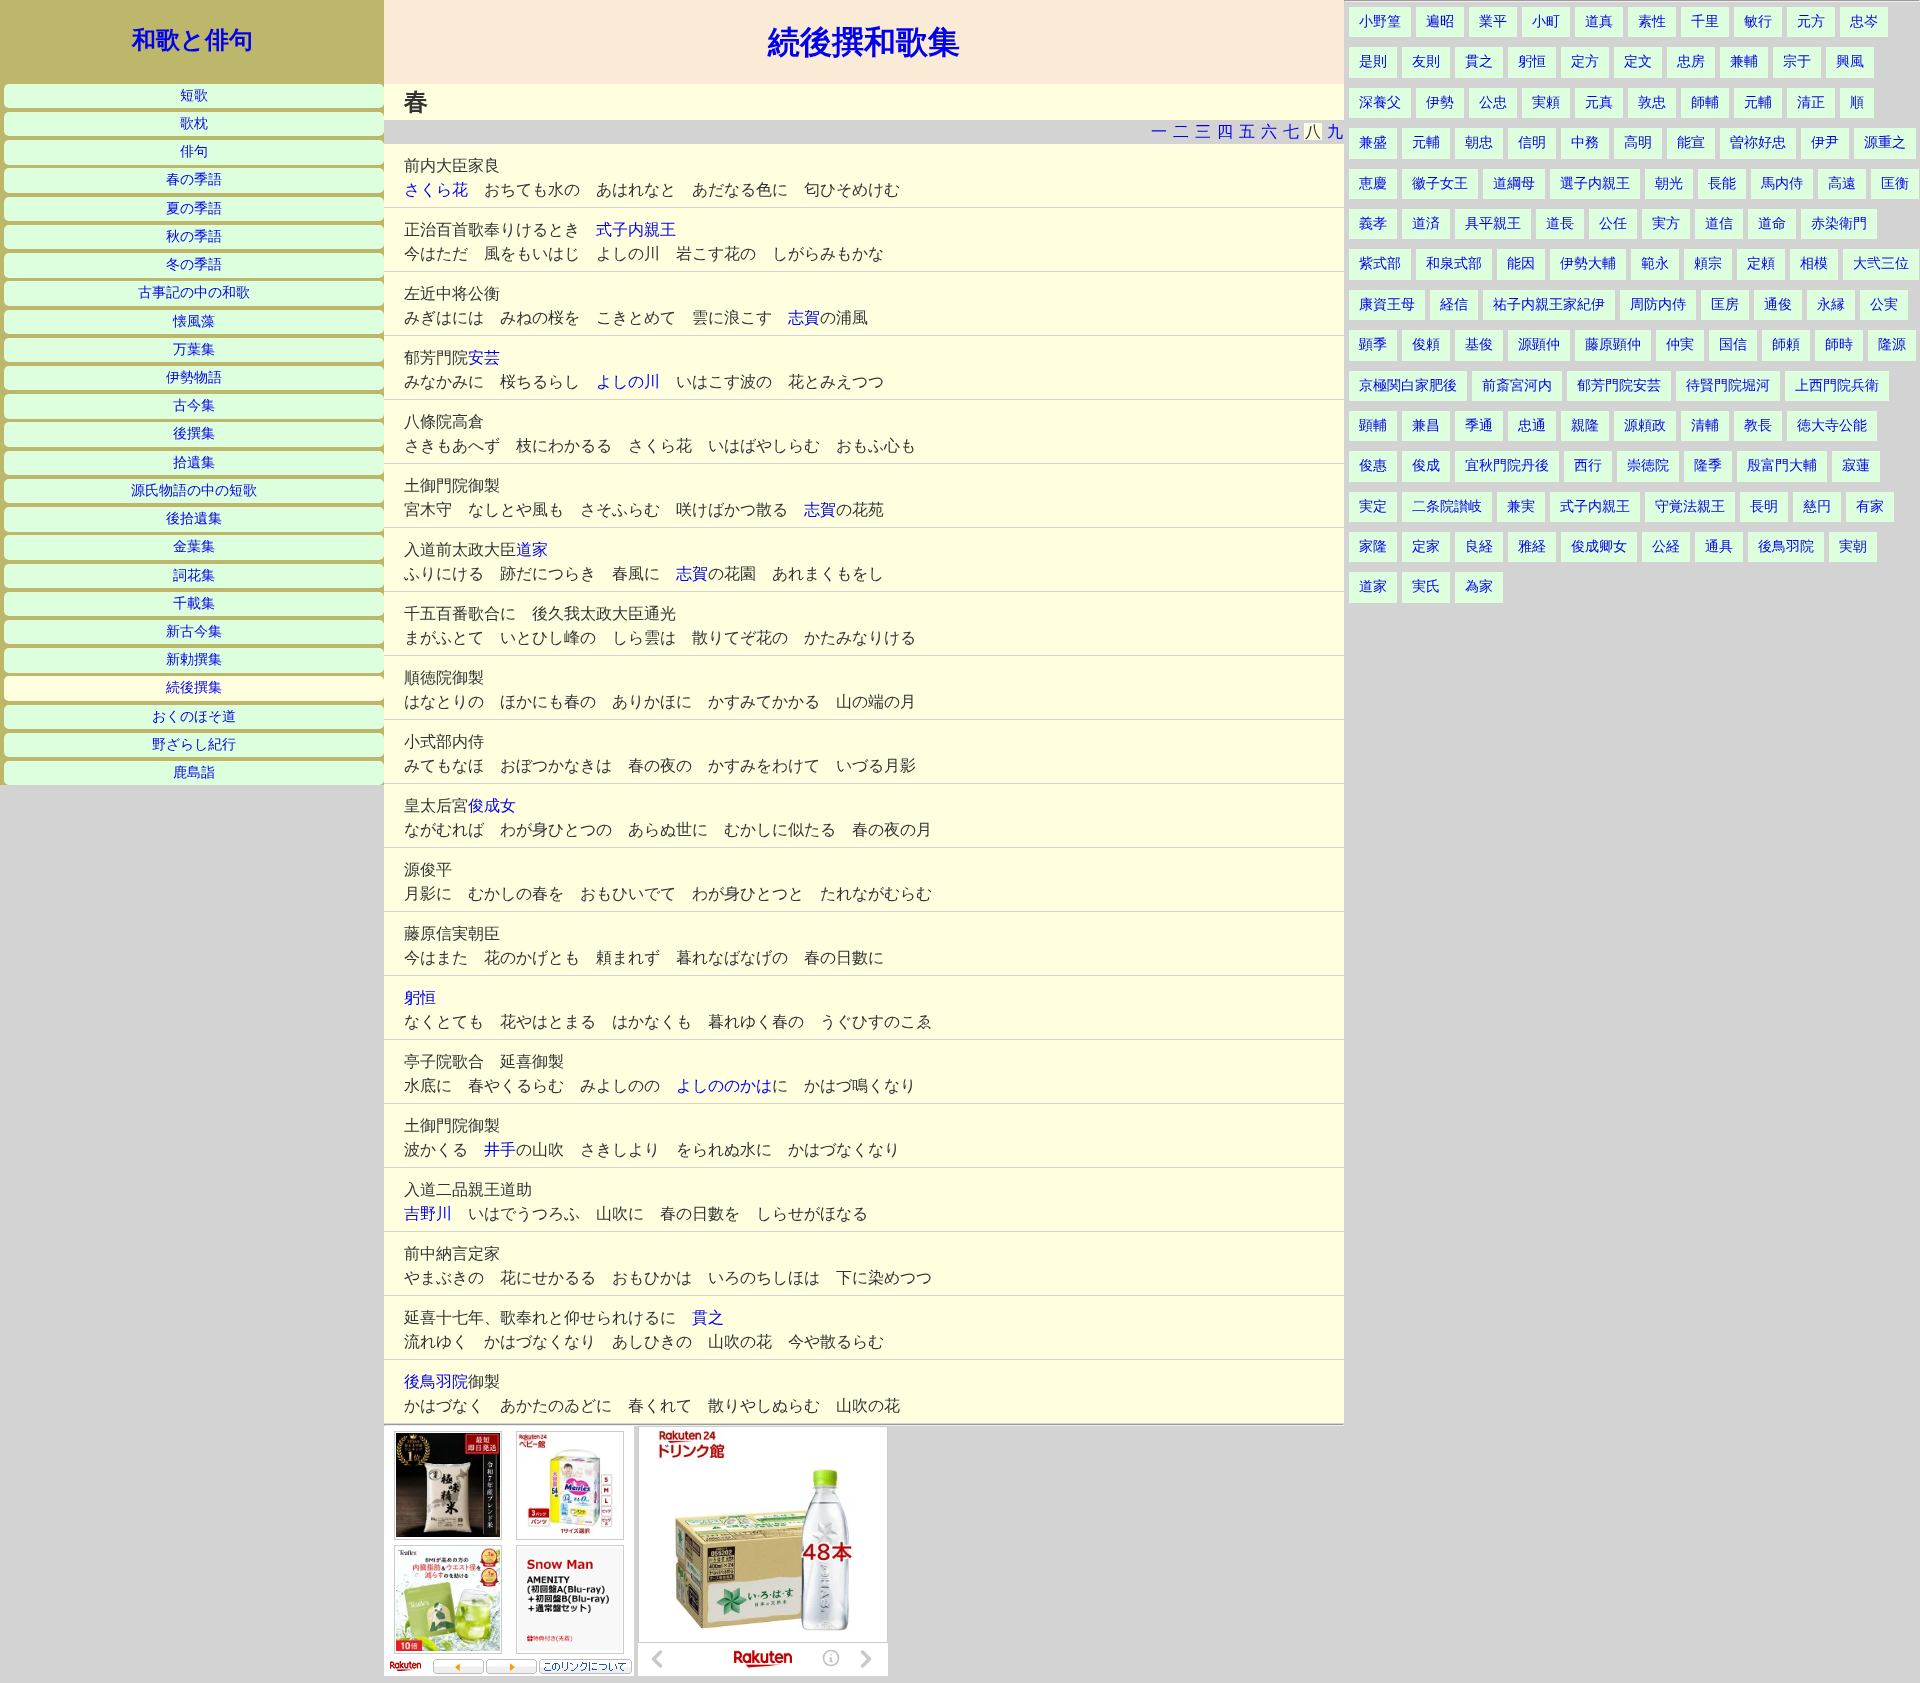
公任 (1613, 223)
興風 (1850, 61)
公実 (1884, 304)
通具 (1719, 546)
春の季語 (194, 179)
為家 (1479, 586)
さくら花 (436, 189)
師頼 (1786, 344)
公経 (1666, 546)
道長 (1560, 223)
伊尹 (1825, 142)
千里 (1705, 21)
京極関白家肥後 (1408, 385)
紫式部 (1380, 263)
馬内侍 (1782, 183)
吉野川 (428, 1213)
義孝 (1373, 223)
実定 (1373, 506)
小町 (1546, 21)
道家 (532, 549)
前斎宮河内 (1517, 385)
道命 (1772, 223)
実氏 (1426, 586)
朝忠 (1479, 142)
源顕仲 (1539, 344)
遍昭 (1440, 21)
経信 (1454, 304)
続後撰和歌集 (864, 42)
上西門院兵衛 (1837, 385)
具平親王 (1493, 223)
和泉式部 (1454, 263)
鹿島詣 (194, 772)
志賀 (804, 317)
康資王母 (1387, 304)
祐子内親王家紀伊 (1549, 304)
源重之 (1885, 142)
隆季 (1708, 465)
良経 (1479, 546)
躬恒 (420, 997)
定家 (1426, 546)
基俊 (1479, 344)
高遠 (1842, 183)
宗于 (1797, 61)
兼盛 (1373, 142)
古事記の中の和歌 (194, 292)
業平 (1493, 21)
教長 (1758, 425)
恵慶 (1373, 183)
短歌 (194, 95)
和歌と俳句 (192, 40)
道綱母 (1514, 183)
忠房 (1691, 61)
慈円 (1817, 506)
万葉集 (194, 349)
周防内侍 (1658, 304)
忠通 (1532, 425)
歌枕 (194, 123)
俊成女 (492, 805)
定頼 (1761, 263)
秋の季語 (194, 236)
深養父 (1380, 102)
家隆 (1373, 546)
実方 (1666, 223)
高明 (1638, 142)
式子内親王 (636, 229)
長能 (1722, 183)
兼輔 (1744, 61)
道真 (1599, 21)
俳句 (194, 151)
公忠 (1493, 102)
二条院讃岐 (1447, 506)
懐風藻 (194, 321)
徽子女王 (1440, 183)
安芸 (484, 357)
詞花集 (194, 575)
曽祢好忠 (1758, 142)
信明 (1532, 142)
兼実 (1521, 506)
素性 (1652, 21)
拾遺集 (194, 462)
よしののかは (724, 1085)
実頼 (1546, 102)
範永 (1655, 263)
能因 (1521, 263)
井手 (500, 1149)
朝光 (1669, 183)
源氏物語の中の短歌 (194, 490)
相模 (1814, 263)
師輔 (1705, 102)
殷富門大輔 (1782, 465)
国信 (1733, 344)
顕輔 (1373, 425)
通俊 (1778, 304)
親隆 (1585, 425)
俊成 (1426, 465)
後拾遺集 (194, 518)
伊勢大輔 (1588, 263)
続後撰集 (194, 687)
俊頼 (1426, 344)
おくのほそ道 (194, 716)
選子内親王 (1595, 183)
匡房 (1725, 304)
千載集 (194, 603)
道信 (1719, 223)
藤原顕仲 (1613, 344)
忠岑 (1864, 21)
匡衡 (1895, 183)
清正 (1811, 102)
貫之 (708, 1317)
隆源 (1892, 344)
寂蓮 (1856, 465)
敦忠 (1652, 102)
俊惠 (1373, 465)
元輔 (1758, 102)
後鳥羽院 (436, 1381)
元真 (1599, 102)
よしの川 (628, 381)
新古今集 (194, 631)
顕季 (1373, 344)
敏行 (1758, 21)
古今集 (194, 405)
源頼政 (1645, 425)
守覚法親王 (1690, 506)
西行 (1588, 465)
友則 (1426, 61)
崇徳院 (1648, 465)
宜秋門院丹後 (1507, 465)
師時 (1839, 344)
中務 (1585, 142)
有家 (1870, 506)
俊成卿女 (1599, 546)
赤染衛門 (1839, 223)
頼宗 (1708, 263)
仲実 (1680, 344)
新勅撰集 (194, 659)
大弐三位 (1881, 263)
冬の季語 (194, 264)
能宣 (1691, 142)
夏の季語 (194, 208)
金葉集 (194, 546)
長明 (1764, 506)
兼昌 (1426, 425)
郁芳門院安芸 (1619, 385)
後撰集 (194, 433)
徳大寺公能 (1832, 425)
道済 (1426, 223)
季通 (1479, 425)
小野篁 (1380, 21)
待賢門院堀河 (1728, 385)
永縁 (1831, 304)
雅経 (1532, 546)
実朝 (1853, 546)
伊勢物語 (194, 377)
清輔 (1705, 425)
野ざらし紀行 (194, 744)
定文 (1638, 61)
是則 (1373, 61)
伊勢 (1440, 102)
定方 (1585, 61)
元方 (1811, 21)
